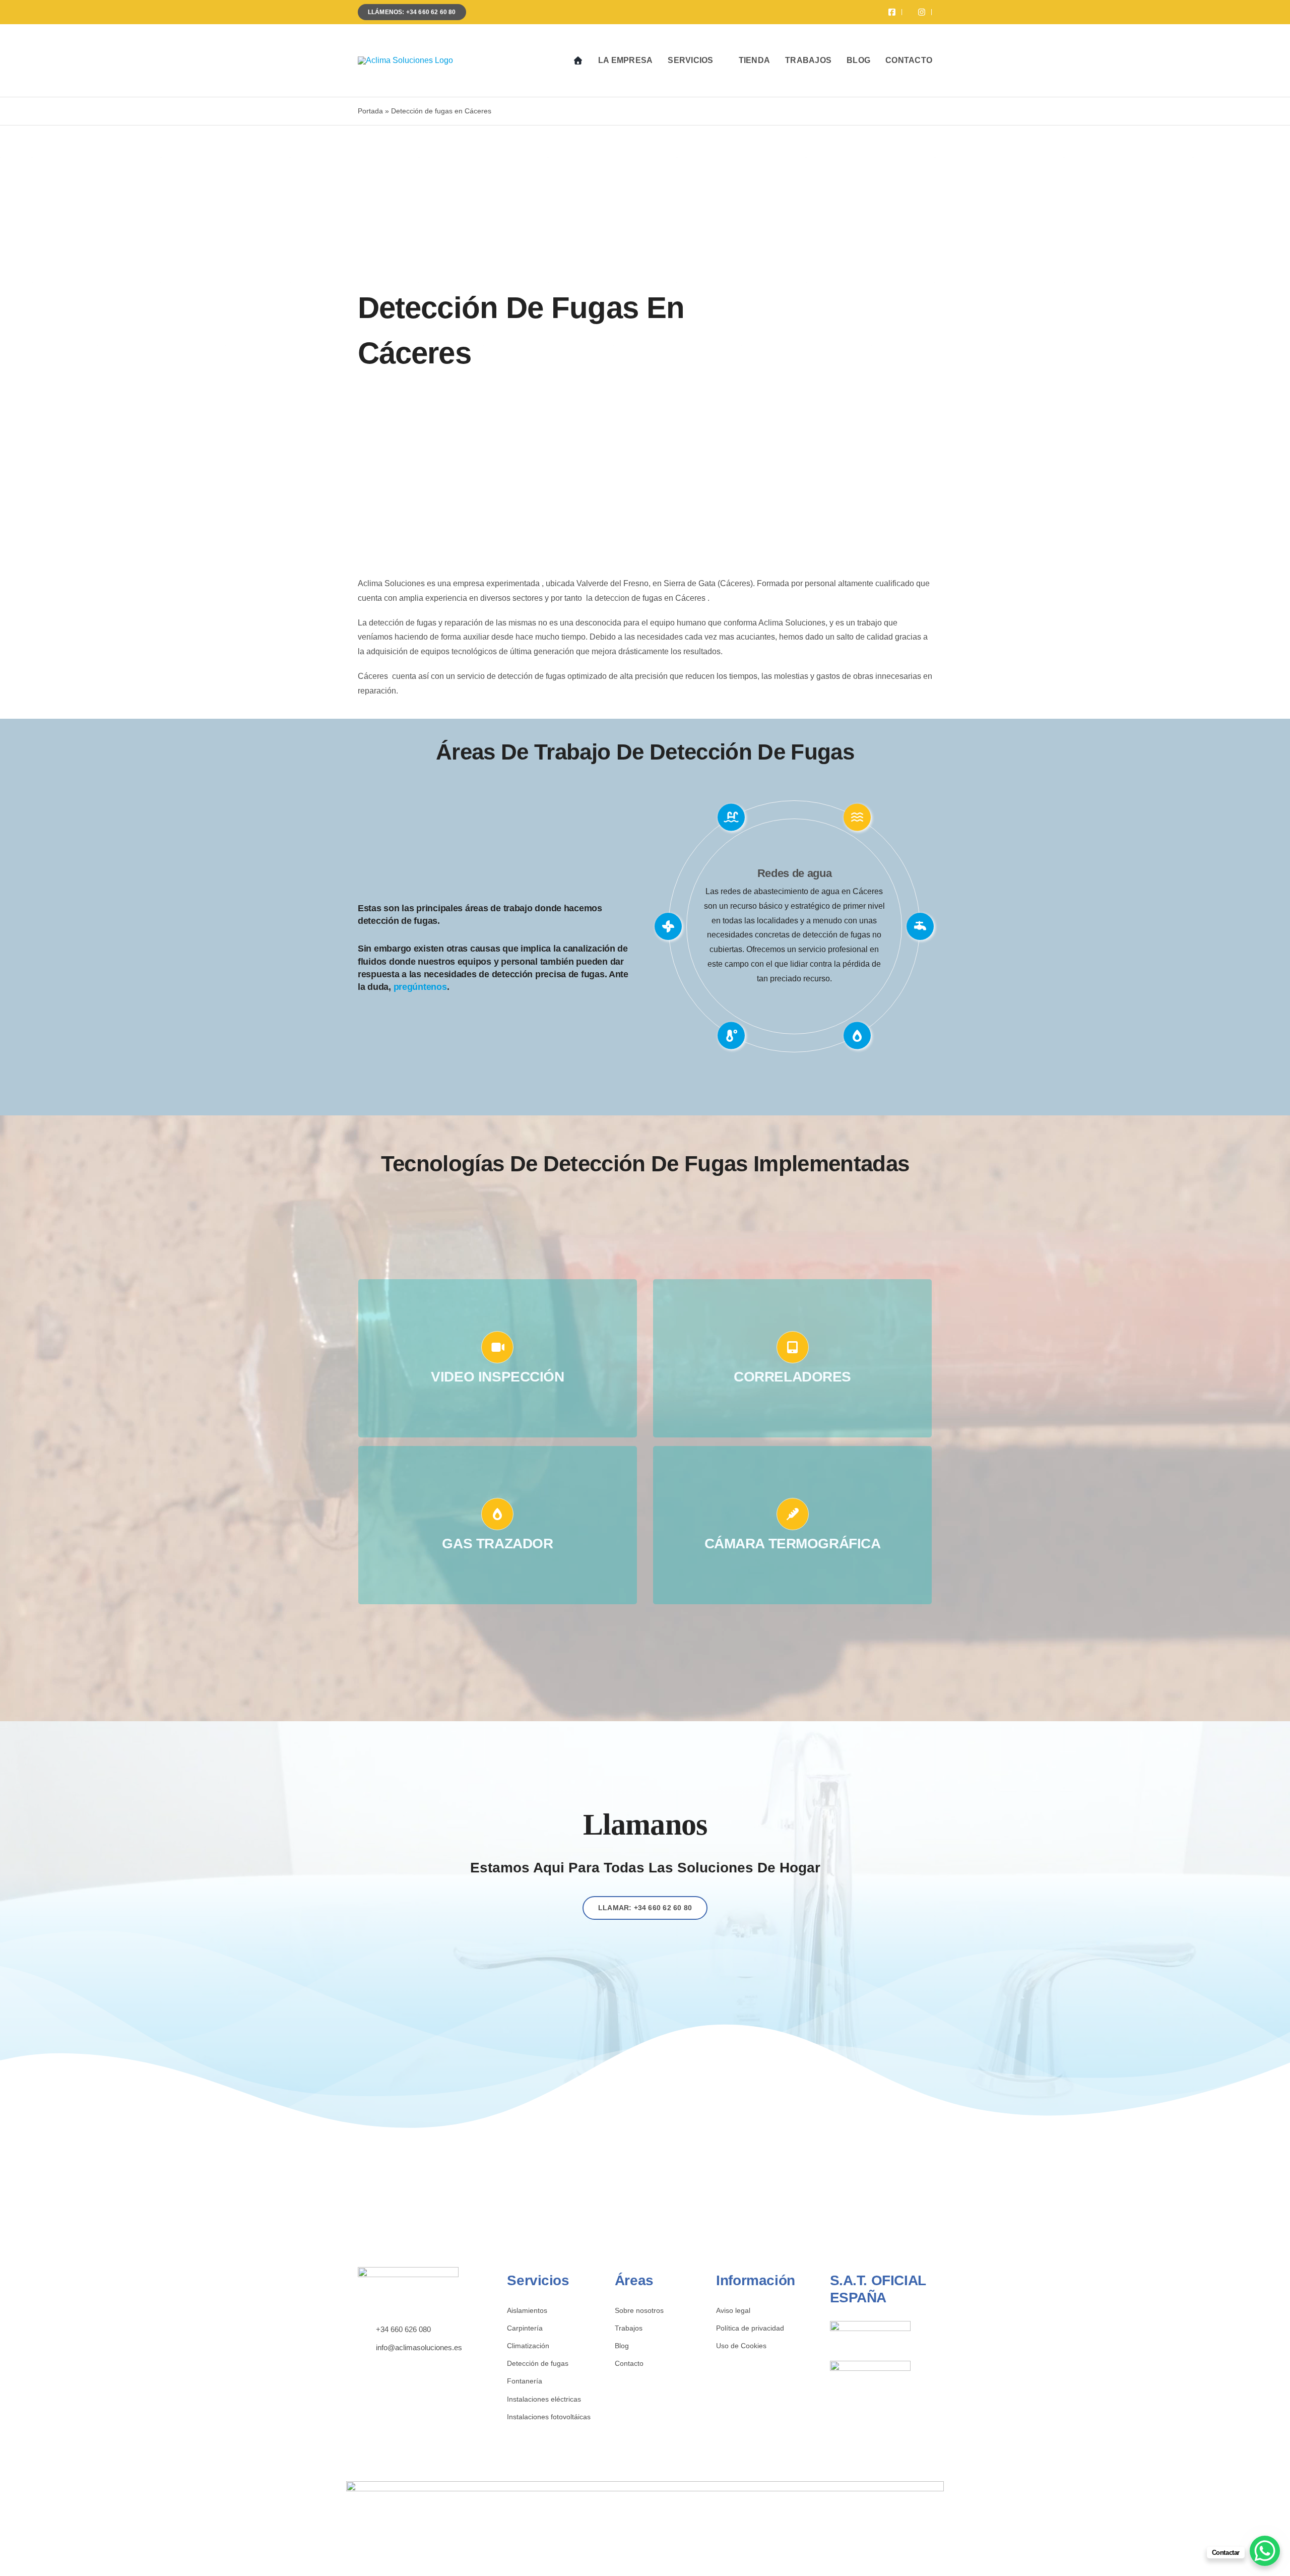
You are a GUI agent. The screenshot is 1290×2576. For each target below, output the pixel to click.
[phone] (407, 2365)
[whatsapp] (392, 2365)
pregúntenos (420, 987)
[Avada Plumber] (405, 60)
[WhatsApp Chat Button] (1265, 2551)
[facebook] (361, 2365)
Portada (370, 111)
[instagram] (376, 2365)
